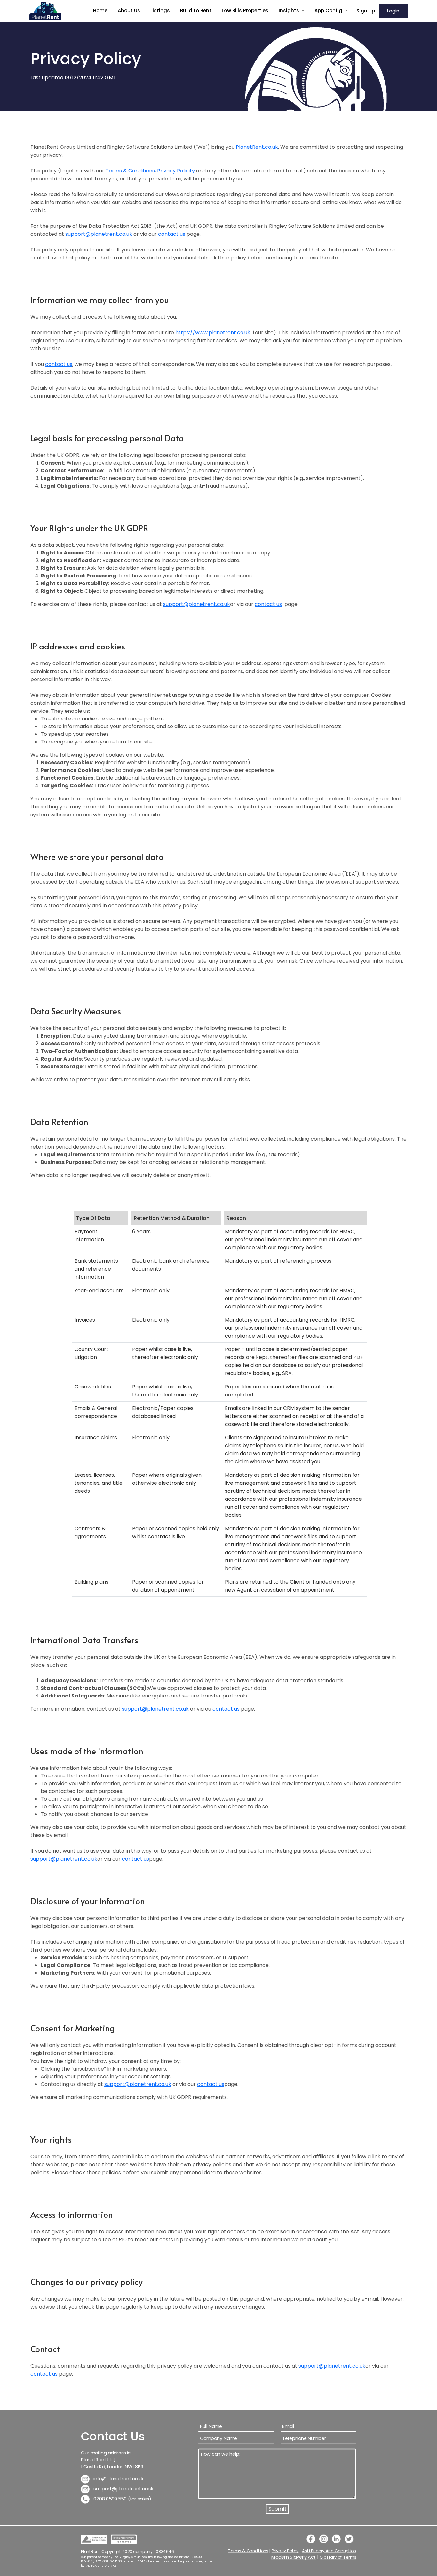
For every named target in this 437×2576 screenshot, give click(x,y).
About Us (129, 10)
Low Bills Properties (245, 10)
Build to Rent (196, 10)
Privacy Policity (176, 171)
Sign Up (366, 11)
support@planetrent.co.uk (99, 234)
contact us (172, 234)
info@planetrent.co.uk (118, 2479)
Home (100, 10)
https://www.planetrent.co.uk (213, 333)
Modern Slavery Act (294, 2557)
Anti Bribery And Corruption (329, 2551)
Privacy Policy (285, 2551)
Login (393, 11)
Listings (160, 10)
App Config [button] (329, 10)
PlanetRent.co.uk (257, 147)
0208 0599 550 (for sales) (122, 2499)
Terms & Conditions (130, 171)
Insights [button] (290, 10)
